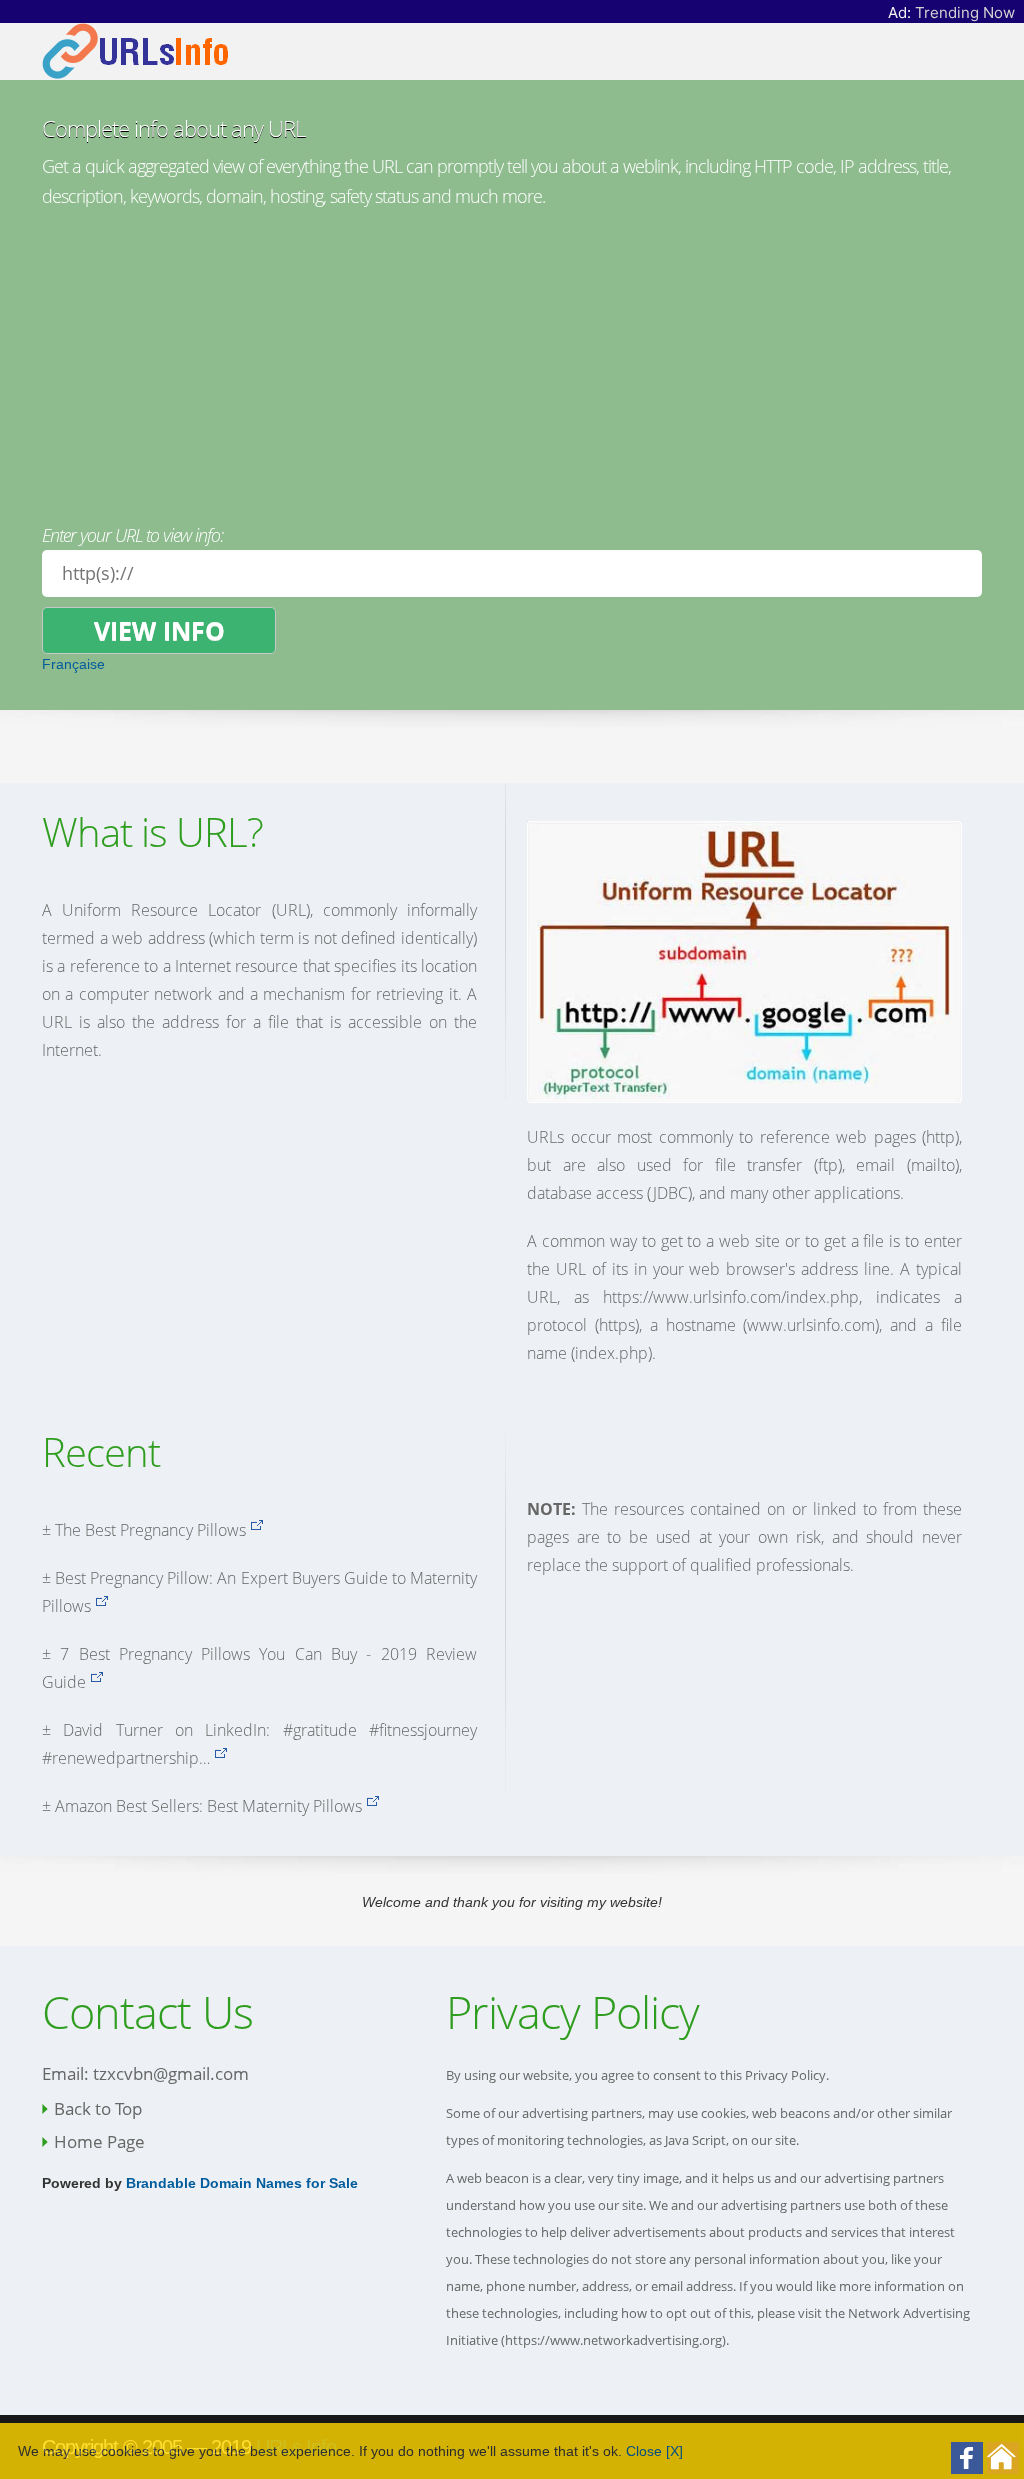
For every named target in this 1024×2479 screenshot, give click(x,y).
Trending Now (965, 12)
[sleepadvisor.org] (96, 1682)
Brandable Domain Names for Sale (242, 2183)
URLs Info (296, 2447)
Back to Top (98, 2108)
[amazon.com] (372, 1806)
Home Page (99, 2141)
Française (73, 664)
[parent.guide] (101, 1606)
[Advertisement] (512, 361)
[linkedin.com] (220, 1758)
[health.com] (256, 1530)
